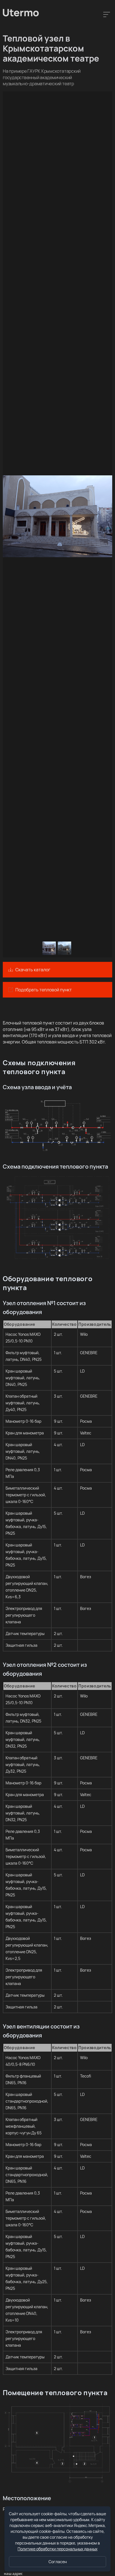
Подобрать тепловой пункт (44, 990)
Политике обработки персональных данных (57, 2549)
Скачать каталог (33, 970)
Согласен (58, 2562)
